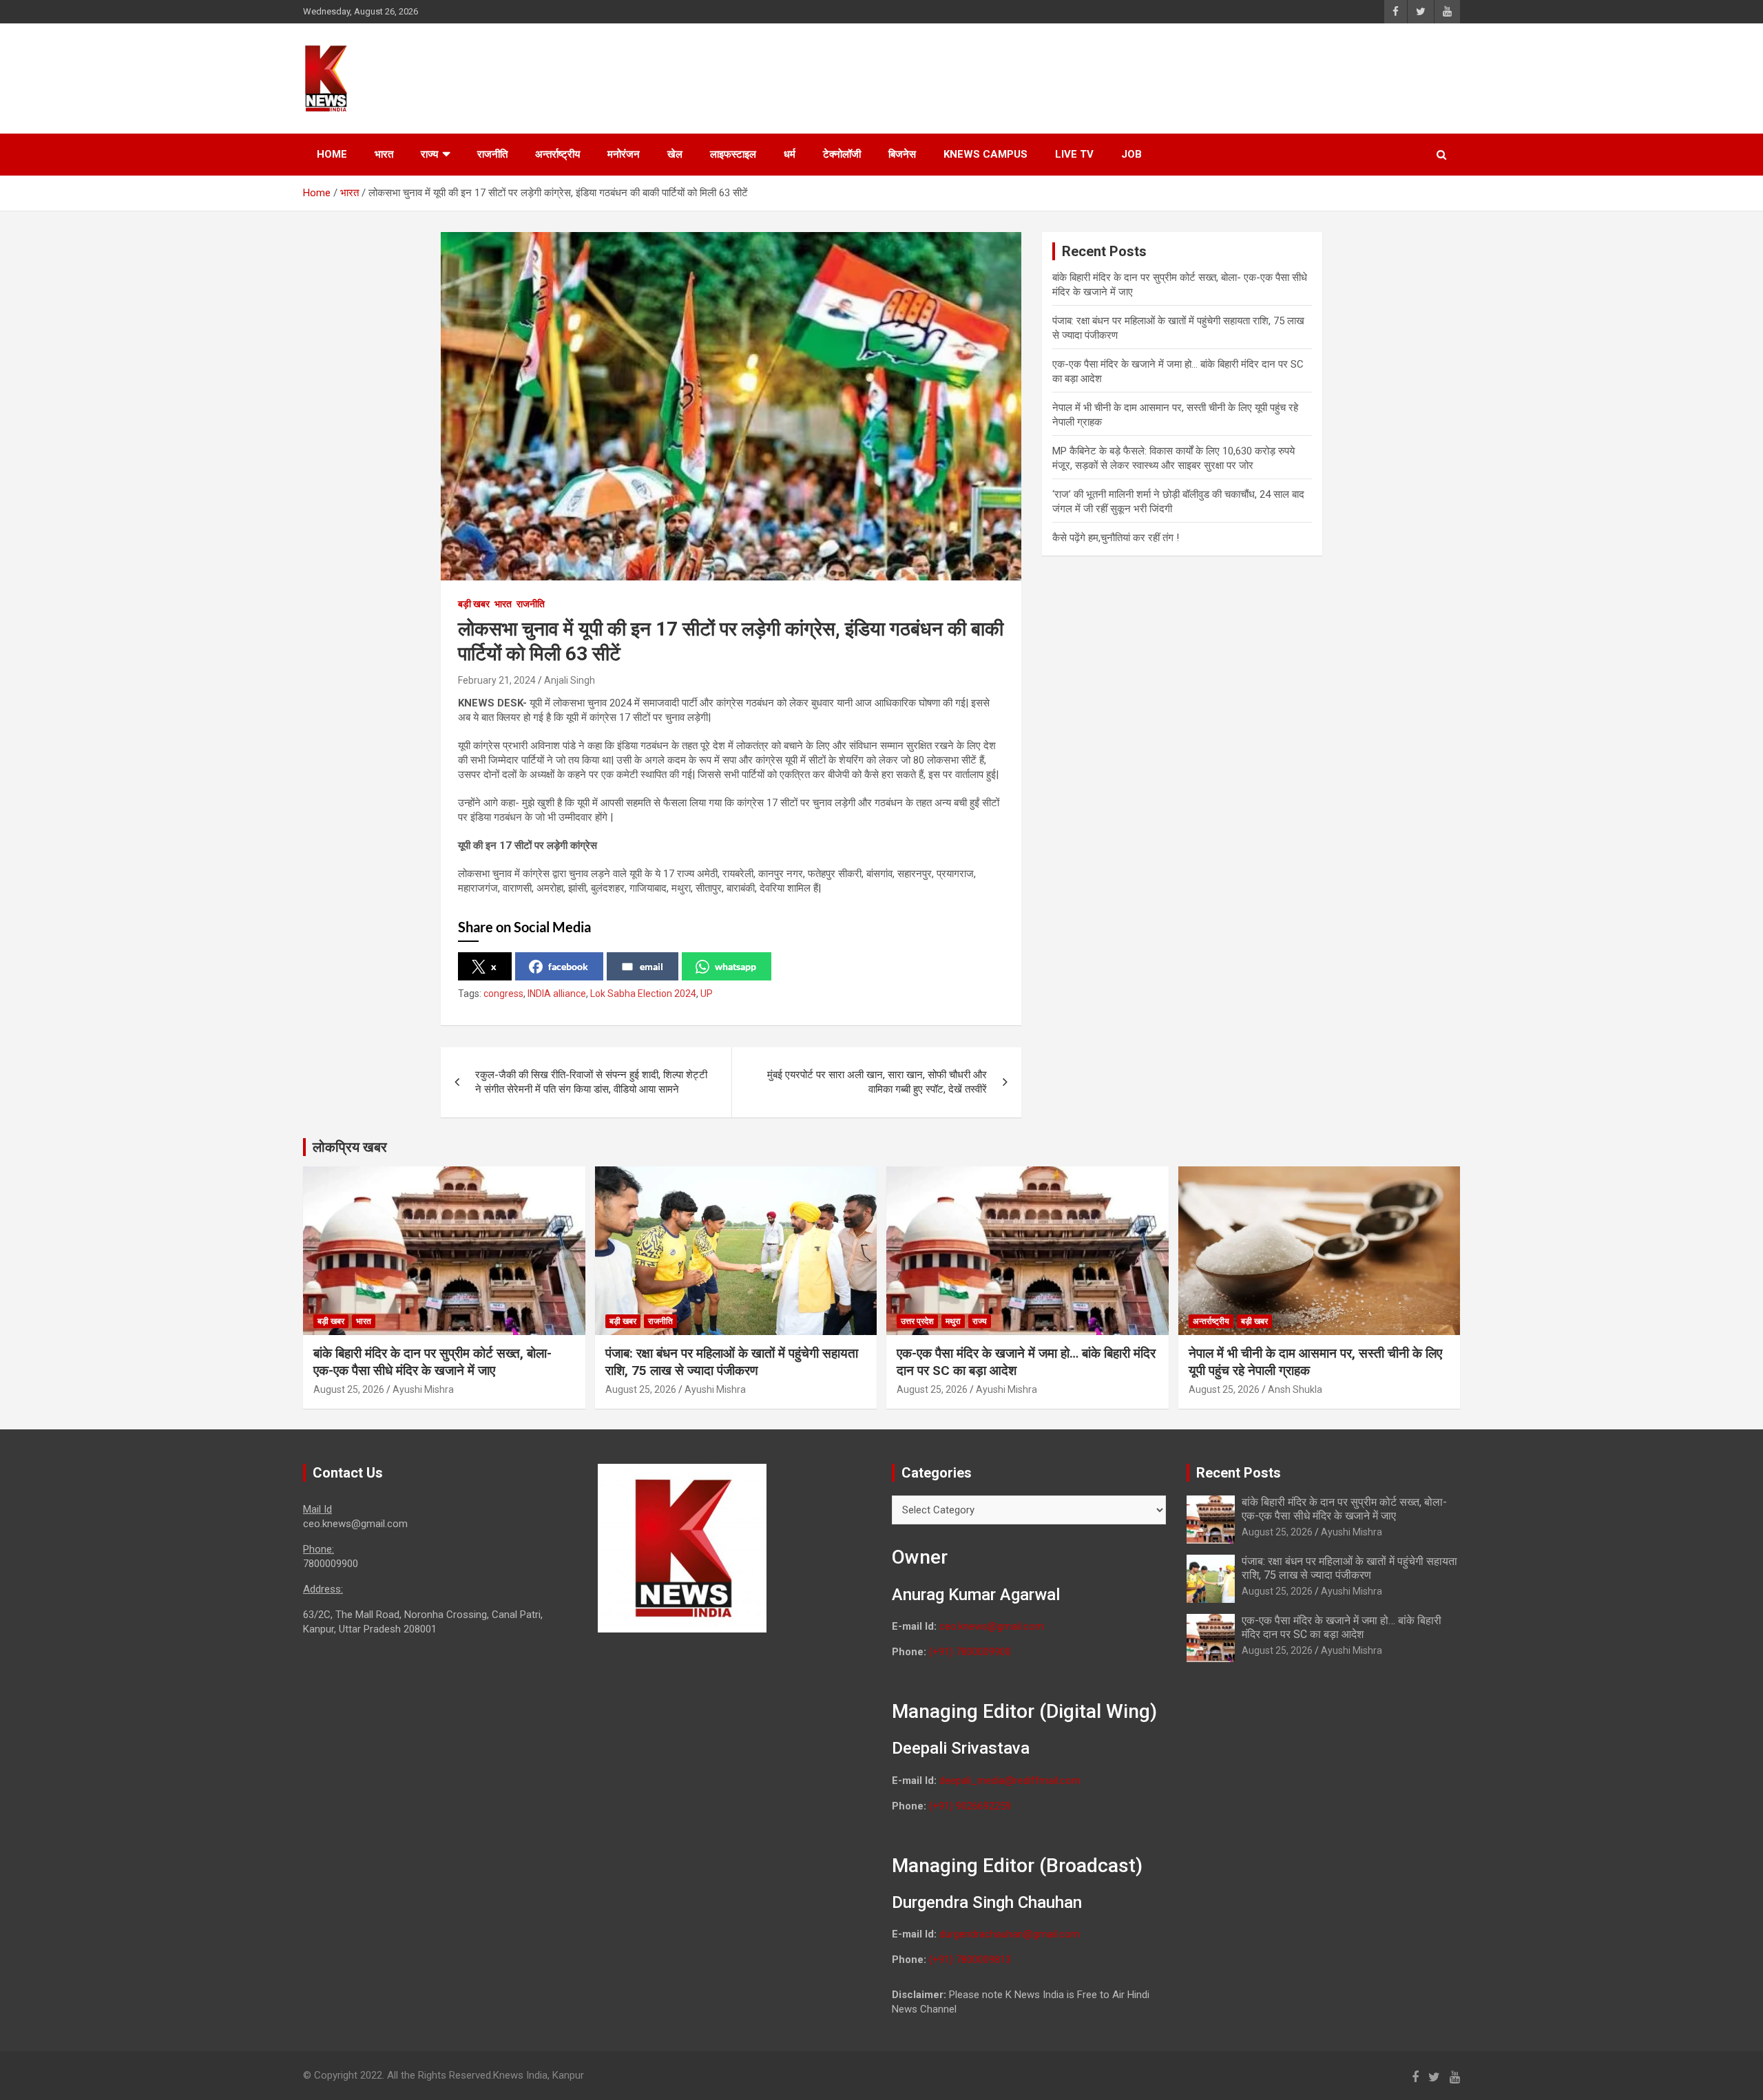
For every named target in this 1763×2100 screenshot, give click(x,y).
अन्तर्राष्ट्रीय (557, 154)
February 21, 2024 (497, 680)
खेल (675, 154)
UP (707, 994)
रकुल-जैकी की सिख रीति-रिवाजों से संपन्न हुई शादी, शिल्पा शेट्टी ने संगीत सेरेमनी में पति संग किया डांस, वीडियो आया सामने (591, 1082)
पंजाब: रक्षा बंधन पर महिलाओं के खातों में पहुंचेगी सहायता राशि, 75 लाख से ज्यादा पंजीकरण (732, 1362)
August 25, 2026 (349, 1389)
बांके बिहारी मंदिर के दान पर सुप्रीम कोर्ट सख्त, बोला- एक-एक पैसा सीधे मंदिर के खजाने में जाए (432, 1362)
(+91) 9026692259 (970, 1806)
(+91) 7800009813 (970, 1960)
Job (1131, 154)
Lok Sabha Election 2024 (643, 994)
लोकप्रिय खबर (350, 1147)
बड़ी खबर (474, 604)
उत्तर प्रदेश (917, 1321)
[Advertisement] (1199, 76)
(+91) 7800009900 (970, 1652)
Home (332, 154)
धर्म (790, 154)
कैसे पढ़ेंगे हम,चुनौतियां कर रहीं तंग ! (1117, 538)
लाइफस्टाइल (733, 154)
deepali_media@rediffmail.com (1010, 1781)
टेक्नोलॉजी (842, 154)
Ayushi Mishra (423, 1389)
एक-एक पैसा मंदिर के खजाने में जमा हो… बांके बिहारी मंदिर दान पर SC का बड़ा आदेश (1342, 1627)
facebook (568, 966)
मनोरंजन (624, 154)
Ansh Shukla (1295, 1389)
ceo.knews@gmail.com (992, 1626)
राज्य (429, 154)
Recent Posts (1239, 1473)
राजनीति (492, 154)
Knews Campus (985, 154)
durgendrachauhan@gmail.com (1010, 1934)
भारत (384, 154)
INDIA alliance (557, 994)
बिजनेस (902, 154)
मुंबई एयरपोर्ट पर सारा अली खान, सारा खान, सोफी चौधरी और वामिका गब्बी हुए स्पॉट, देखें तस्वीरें (877, 1082)
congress (503, 994)
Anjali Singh (570, 680)
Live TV (1074, 154)
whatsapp (736, 966)
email (651, 966)
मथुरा (953, 1321)
